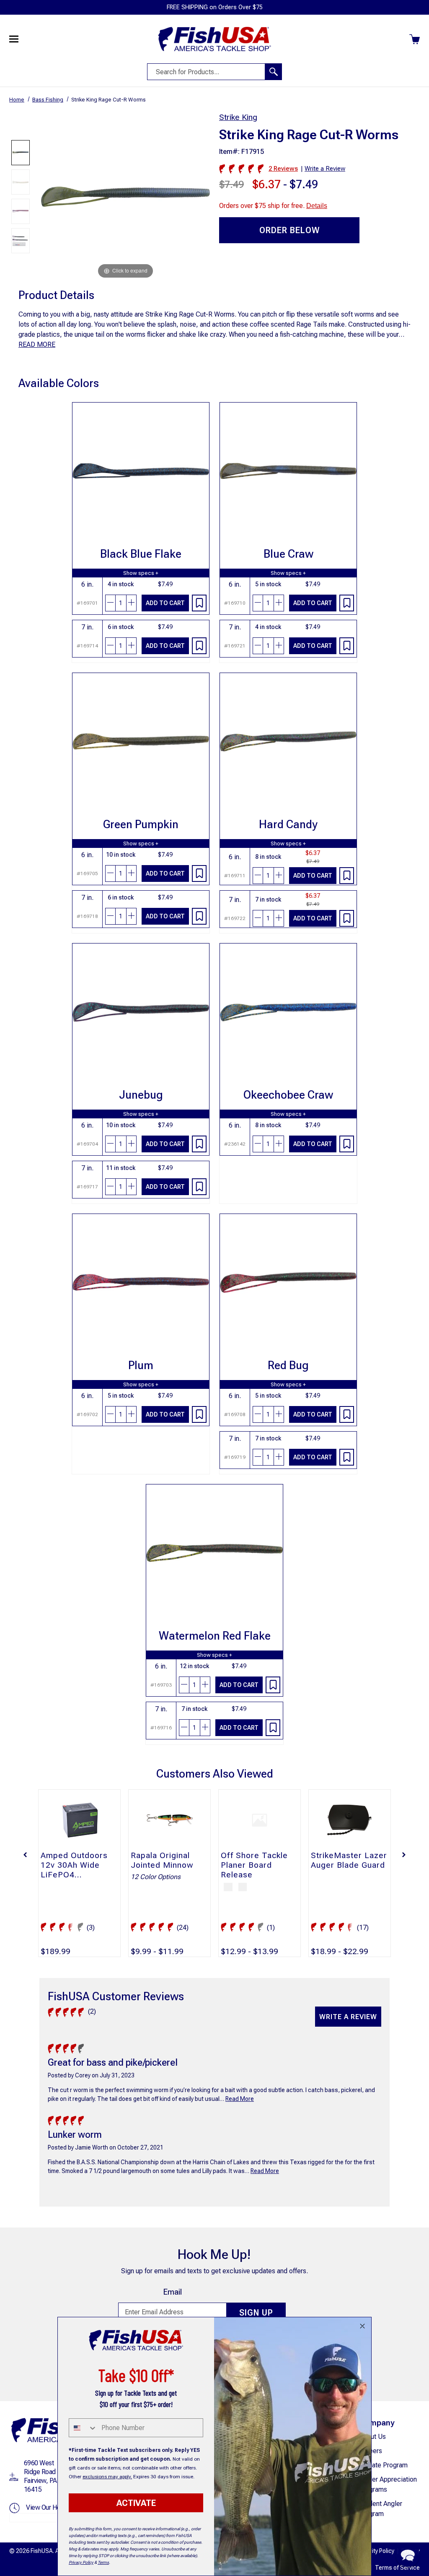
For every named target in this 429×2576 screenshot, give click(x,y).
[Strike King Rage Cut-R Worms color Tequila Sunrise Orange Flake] (21, 211)
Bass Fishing (48, 100)
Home (17, 100)
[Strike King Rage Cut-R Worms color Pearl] (21, 182)
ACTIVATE (136, 2503)
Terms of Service (397, 2568)
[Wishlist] (199, 603)
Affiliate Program (383, 2465)
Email (172, 2292)
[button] (25, 1855)
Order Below (289, 230)
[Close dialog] (362, 2326)
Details (317, 206)
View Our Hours (47, 2507)
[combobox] (83, 2428)
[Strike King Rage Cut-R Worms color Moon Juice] (21, 153)
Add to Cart (165, 603)
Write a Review (348, 2017)
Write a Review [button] (325, 169)
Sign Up (256, 2313)
